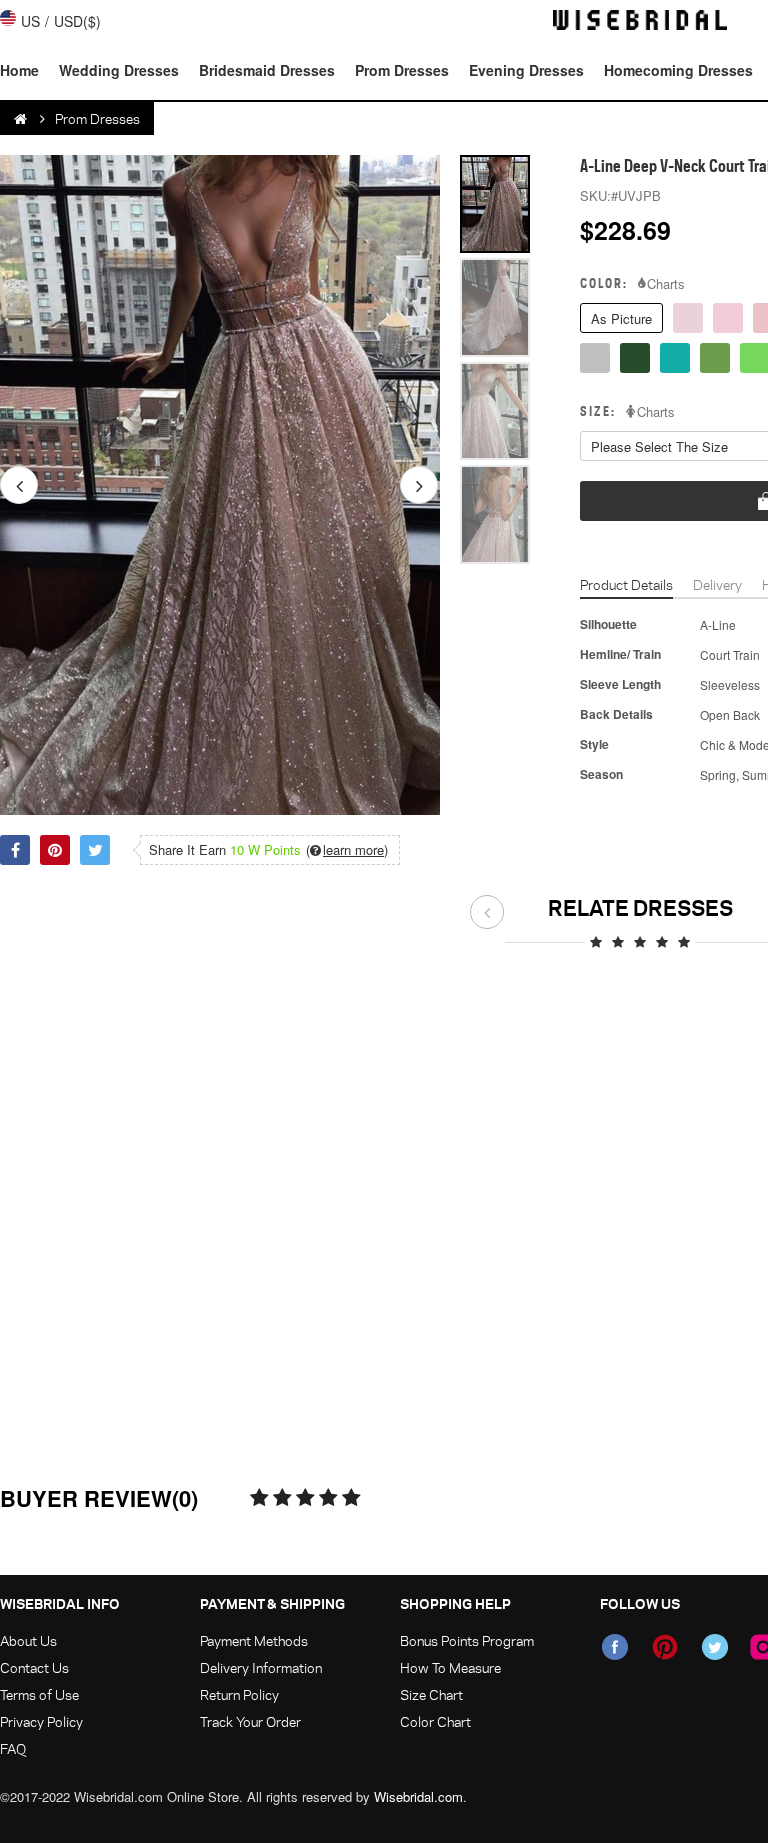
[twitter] (715, 1647)
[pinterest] (665, 1647)
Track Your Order (250, 1721)
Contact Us (34, 1667)
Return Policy (239, 1694)
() (347, 850)
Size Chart (431, 1694)
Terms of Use (39, 1694)
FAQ (13, 1748)
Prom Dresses (402, 70)
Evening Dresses (526, 70)
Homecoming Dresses (678, 70)
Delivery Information (261, 1667)
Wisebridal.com (418, 1796)
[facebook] (615, 1647)
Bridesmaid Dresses (267, 70)
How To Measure (450, 1667)
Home (19, 70)
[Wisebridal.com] (22, 119)
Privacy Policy (41, 1721)
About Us (28, 1640)
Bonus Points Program (467, 1640)
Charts (666, 284)
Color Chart (435, 1721)
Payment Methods (254, 1640)
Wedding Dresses (119, 70)
